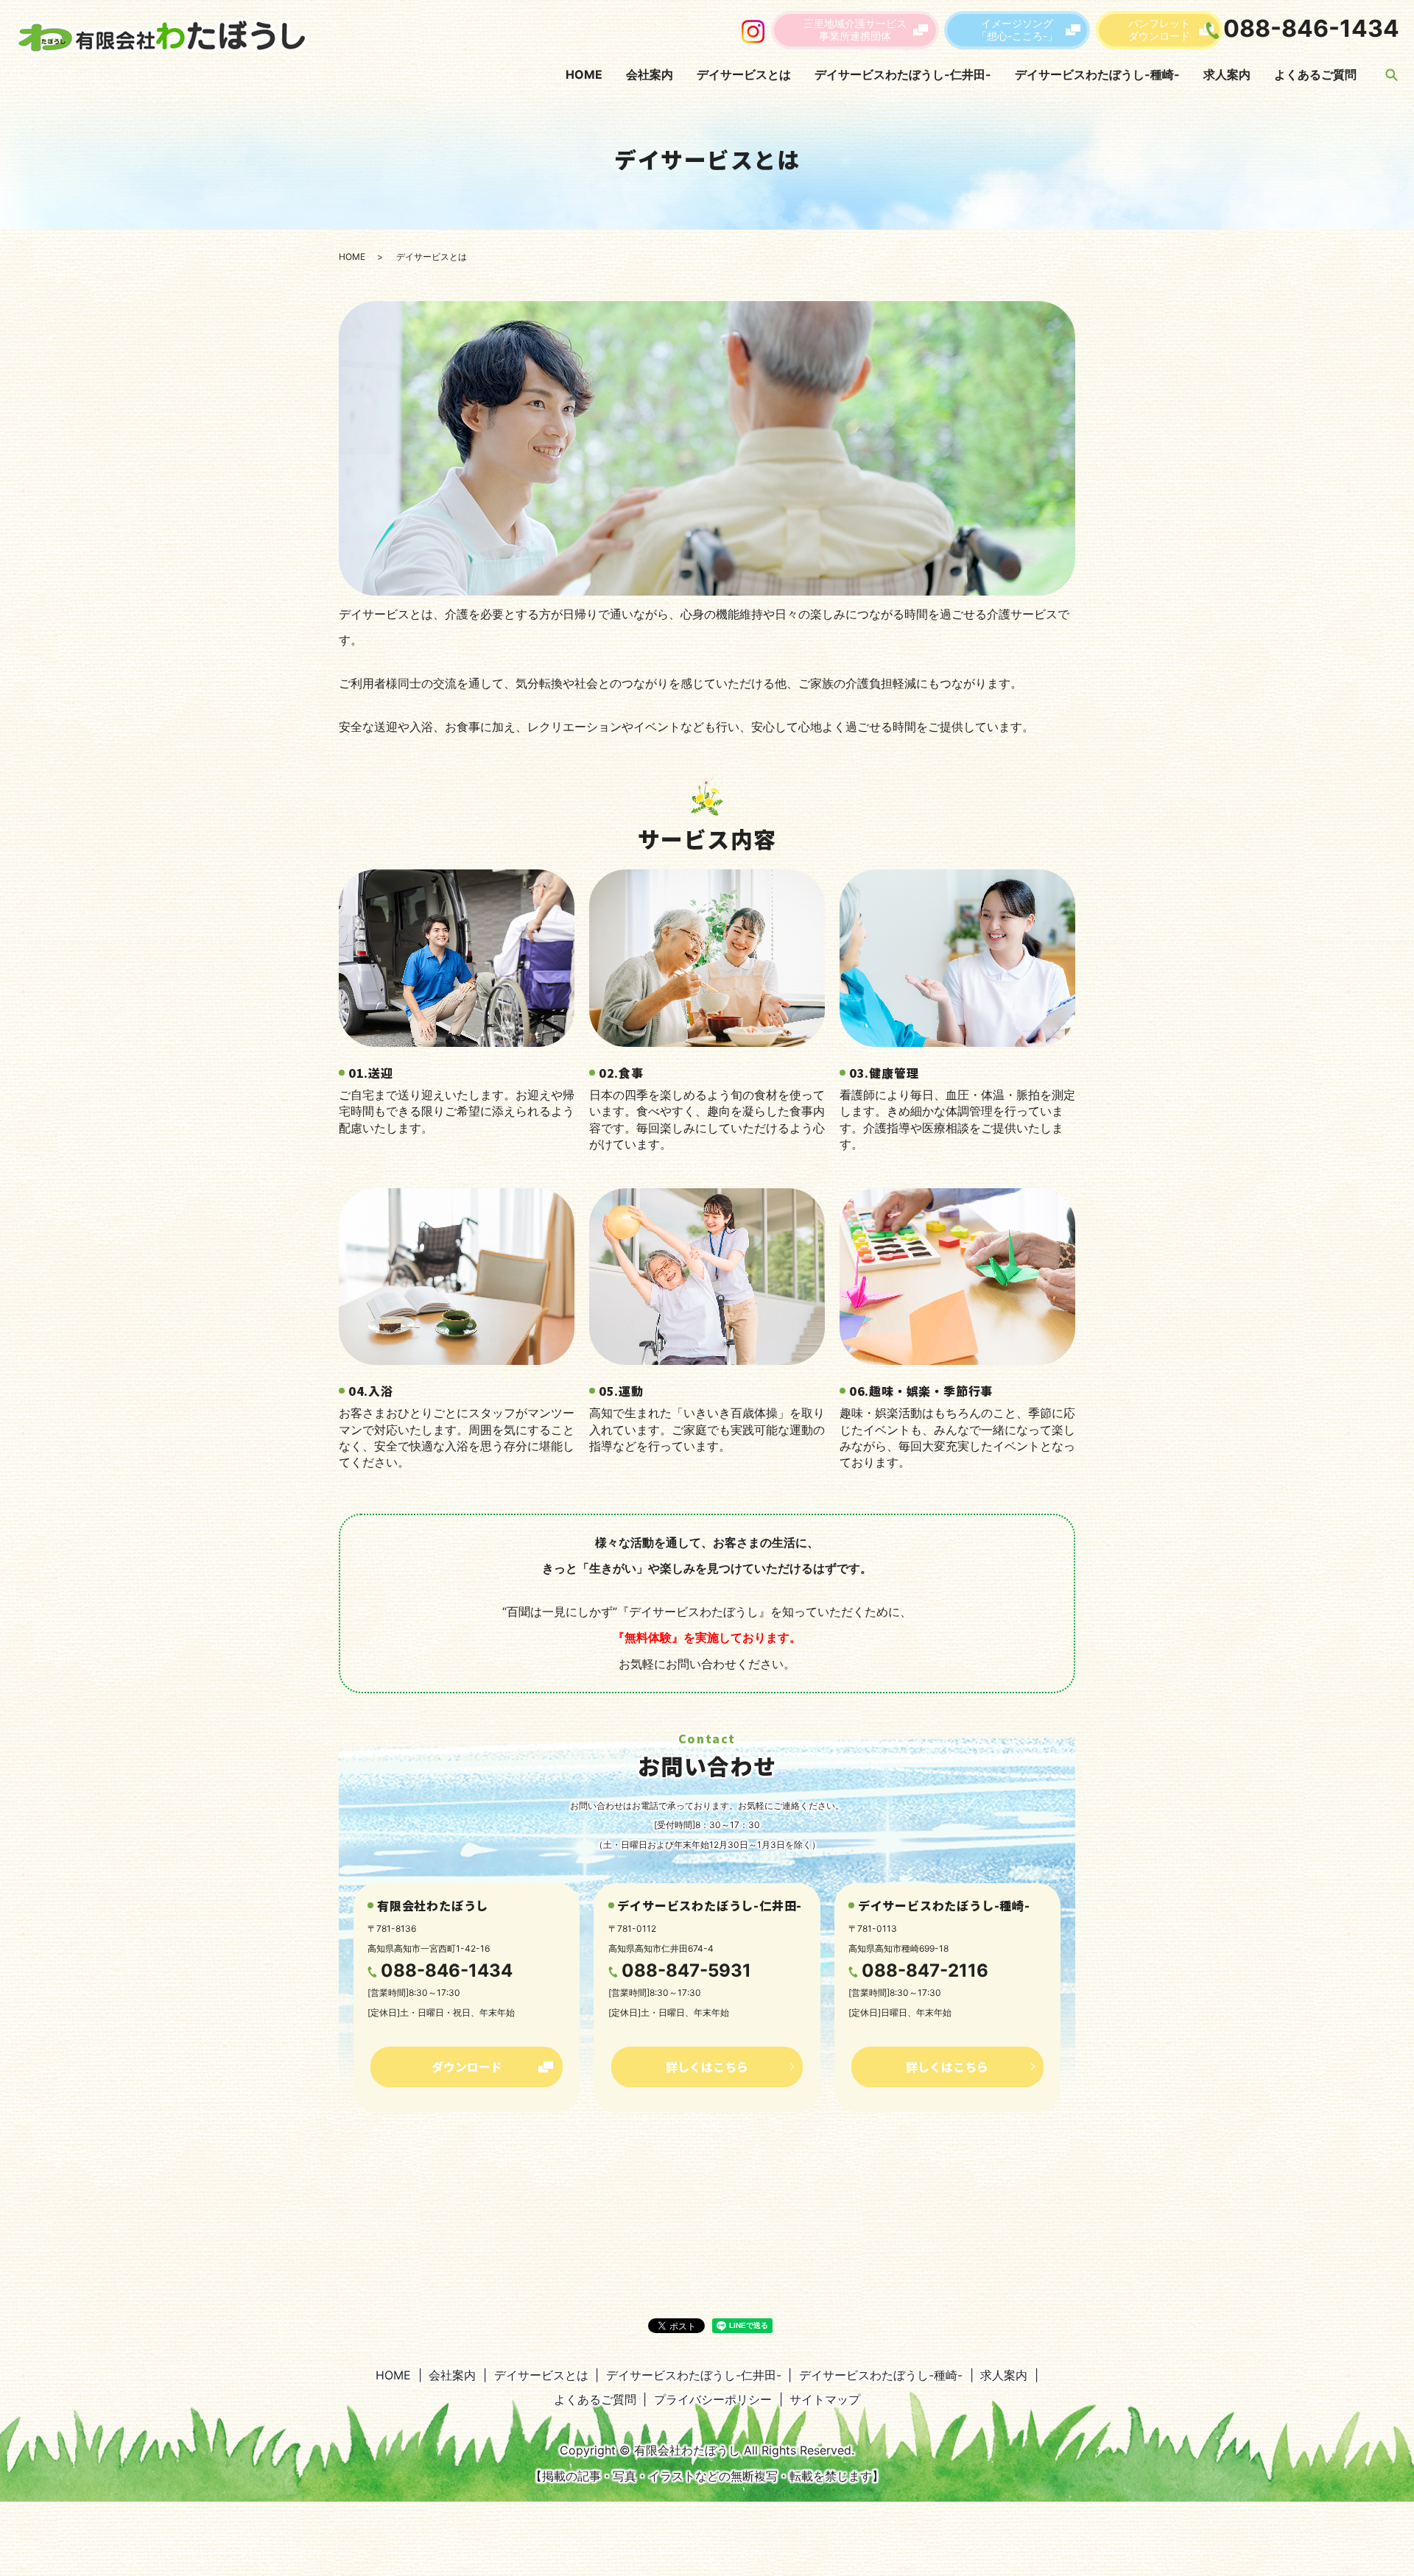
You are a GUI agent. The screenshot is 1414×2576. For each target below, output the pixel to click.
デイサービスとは (744, 74)
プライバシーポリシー (713, 2399)
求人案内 (1227, 74)
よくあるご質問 (1315, 74)
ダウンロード (467, 2067)
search (1391, 74)
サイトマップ (825, 2399)
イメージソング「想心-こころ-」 (1017, 29)
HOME (584, 74)
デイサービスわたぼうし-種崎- (1097, 74)
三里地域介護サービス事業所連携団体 (855, 29)
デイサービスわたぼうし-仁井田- (903, 74)
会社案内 (650, 74)
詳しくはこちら (707, 2067)
